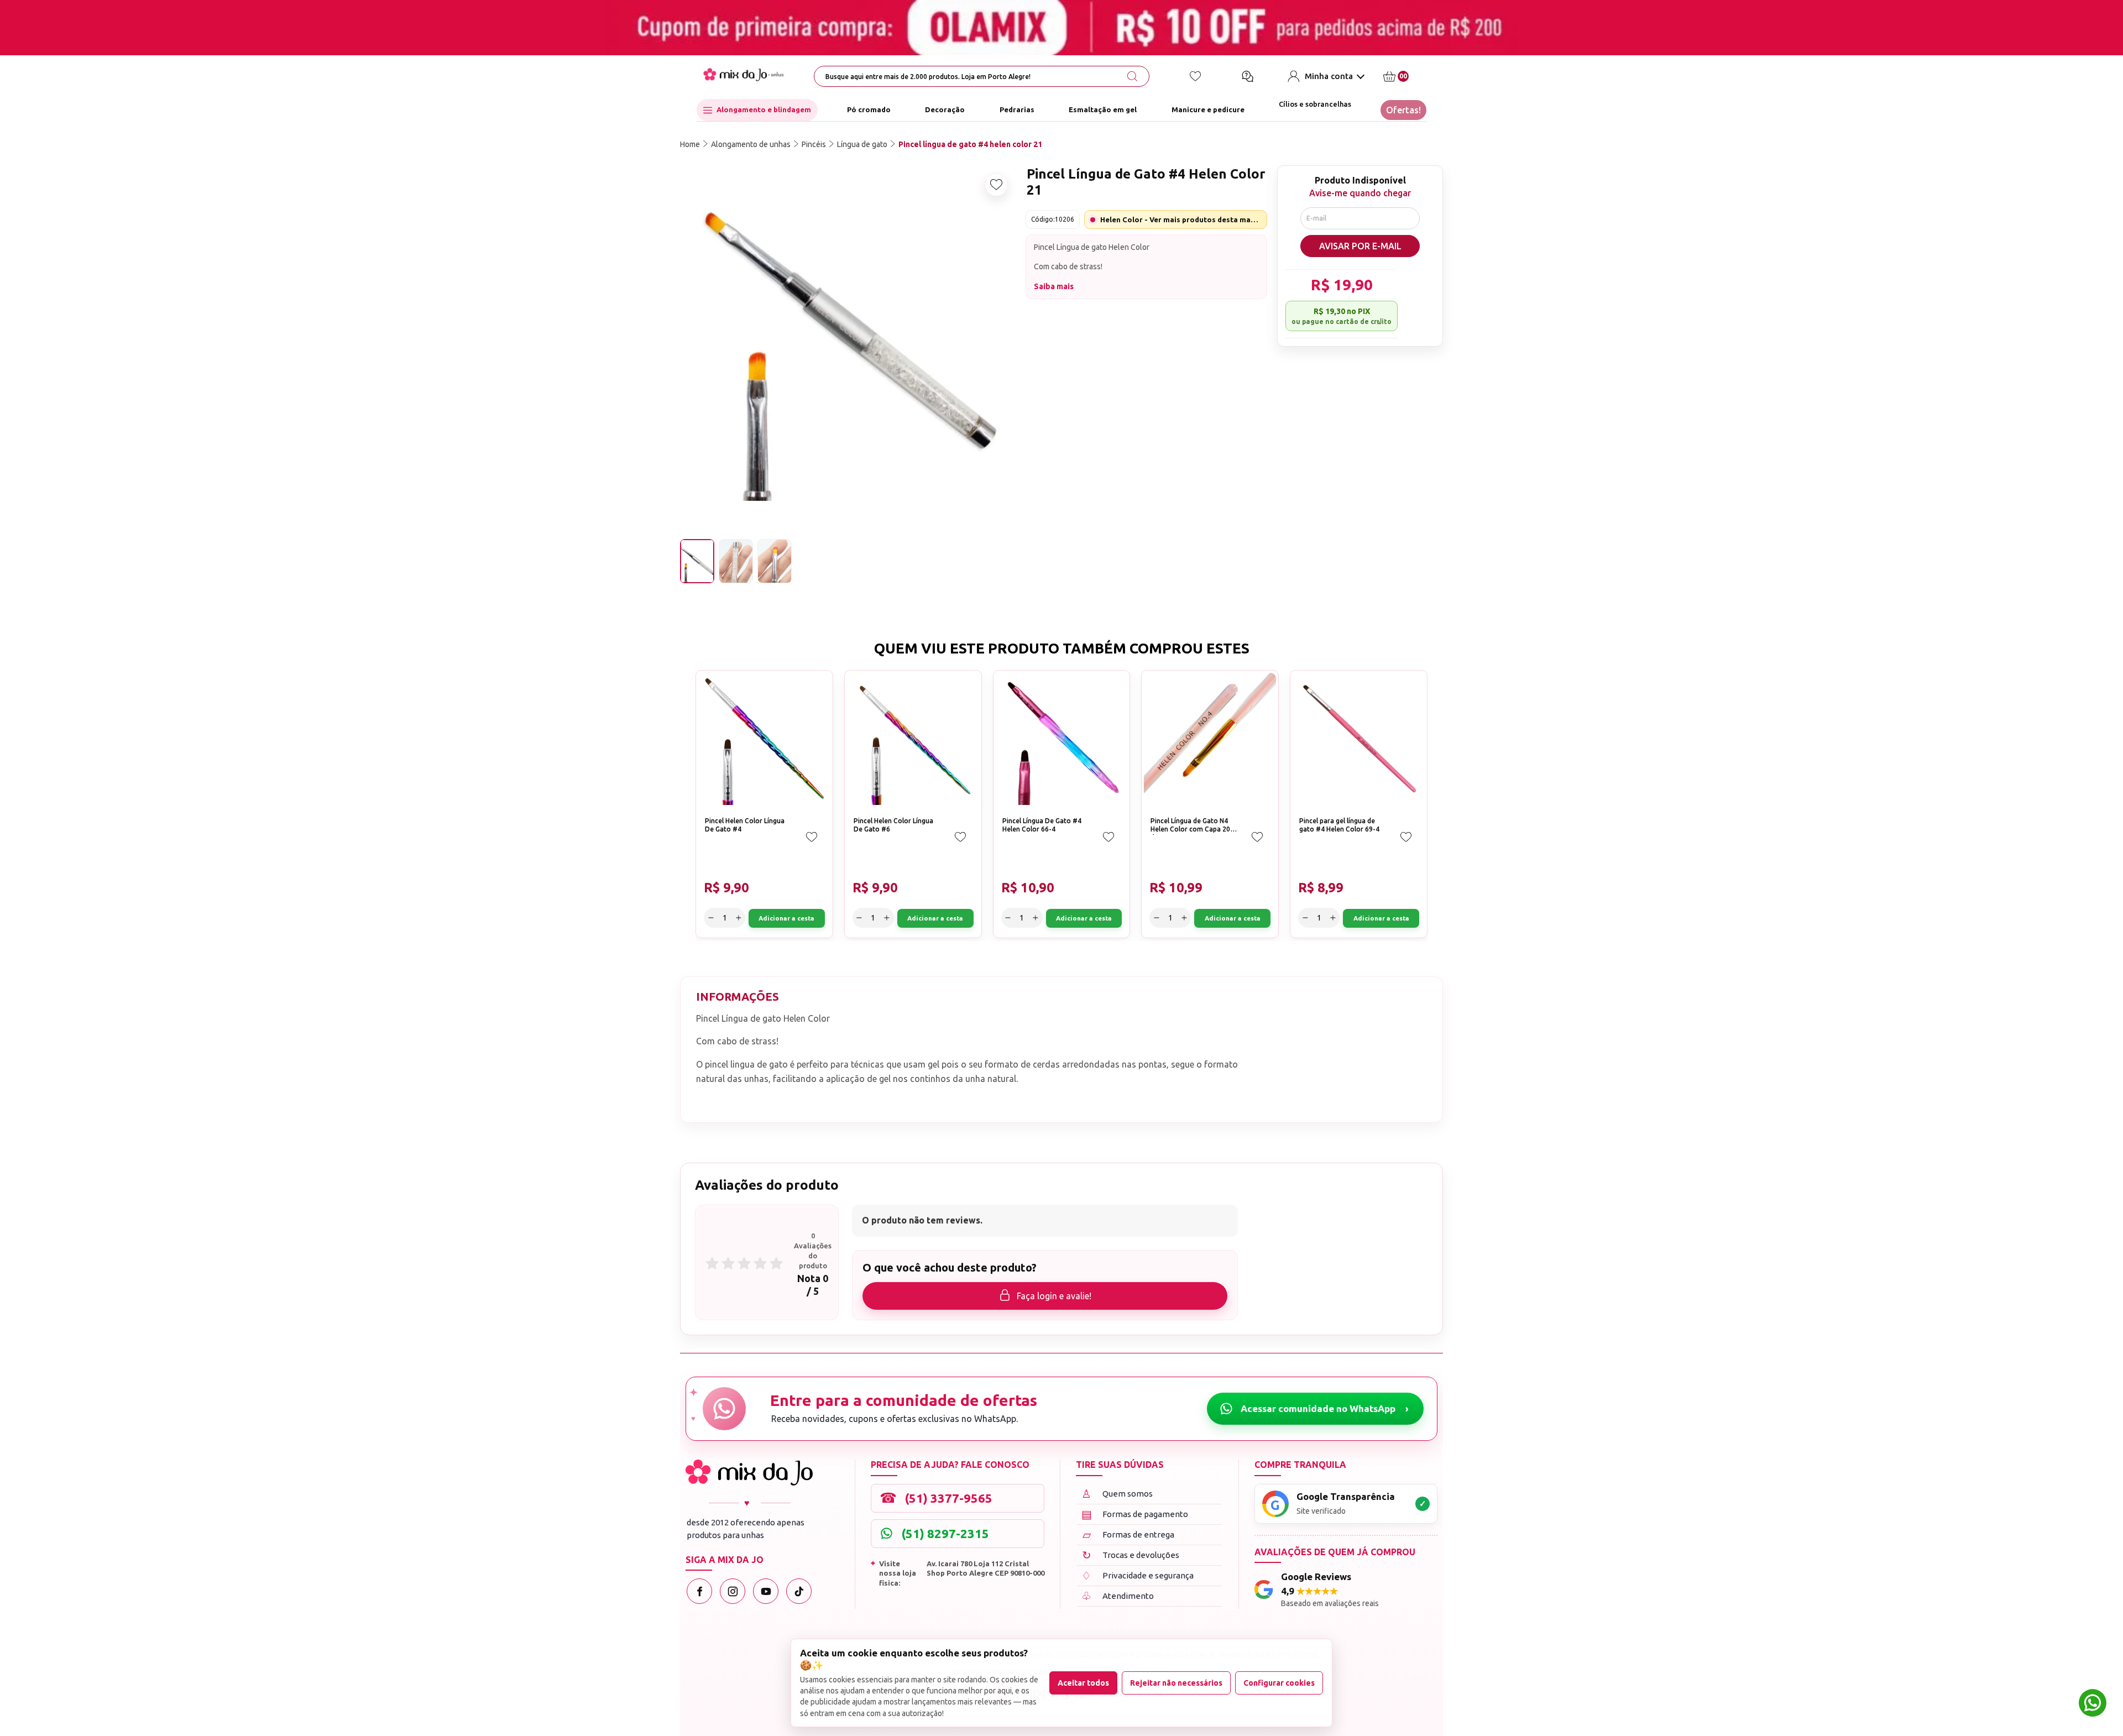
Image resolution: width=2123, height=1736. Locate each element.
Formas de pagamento (1135, 1514)
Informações (738, 997)
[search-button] (1132, 76)
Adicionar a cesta (786, 918)
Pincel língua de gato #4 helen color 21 (970, 144)
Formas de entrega (1129, 1534)
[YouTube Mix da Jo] (766, 1591)
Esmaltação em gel (1103, 110)
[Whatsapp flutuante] (2093, 1704)
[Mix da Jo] (749, 1473)
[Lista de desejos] (1195, 76)
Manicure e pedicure (1208, 110)
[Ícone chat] (1247, 76)
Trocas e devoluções (1131, 1555)
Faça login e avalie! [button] (1054, 1296)
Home (690, 144)
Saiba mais (1054, 286)
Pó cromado (869, 110)
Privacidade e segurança (1138, 1575)
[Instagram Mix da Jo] (733, 1591)
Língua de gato (862, 144)
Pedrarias (1017, 110)
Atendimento (1118, 1596)
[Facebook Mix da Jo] (699, 1591)
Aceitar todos (1083, 1683)
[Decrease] (711, 918)
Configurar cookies (1279, 1683)
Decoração (945, 110)
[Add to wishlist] (996, 185)
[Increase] (738, 918)
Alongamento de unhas (751, 144)
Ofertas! (1403, 110)
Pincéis (814, 144)
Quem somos (1117, 1494)
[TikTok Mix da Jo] (799, 1591)
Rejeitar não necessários (1176, 1683)
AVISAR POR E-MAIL (1360, 246)
